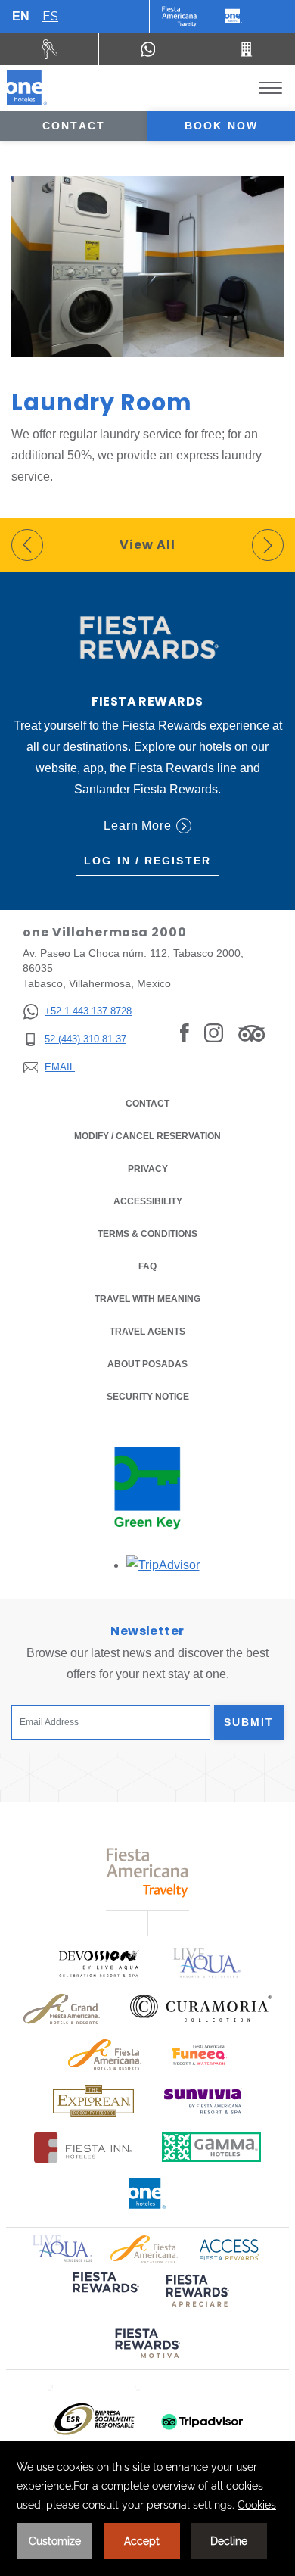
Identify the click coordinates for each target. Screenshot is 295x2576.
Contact (74, 126)
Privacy (148, 1169)
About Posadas (147, 1364)
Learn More (138, 825)
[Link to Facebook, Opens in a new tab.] (185, 1033)
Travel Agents (147, 1332)
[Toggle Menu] (270, 88)
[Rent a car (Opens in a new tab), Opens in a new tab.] (50, 49)
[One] (233, 17)
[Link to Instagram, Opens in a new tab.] (214, 1033)
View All (147, 545)
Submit (249, 1722)
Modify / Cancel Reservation (147, 1136)
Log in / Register (147, 861)
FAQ (147, 1266)
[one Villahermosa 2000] (27, 88)
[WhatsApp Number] (148, 49)
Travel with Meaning (147, 1299)
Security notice (148, 1397)
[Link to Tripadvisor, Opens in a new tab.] (252, 1033)
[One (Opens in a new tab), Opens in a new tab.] (180, 17)
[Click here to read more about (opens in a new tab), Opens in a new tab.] (104, 2293)
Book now (221, 126)
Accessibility (148, 1201)
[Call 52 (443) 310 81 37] (246, 49)
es (50, 16)
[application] (147, 2509)
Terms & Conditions (147, 1234)
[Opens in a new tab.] (163, 1565)
